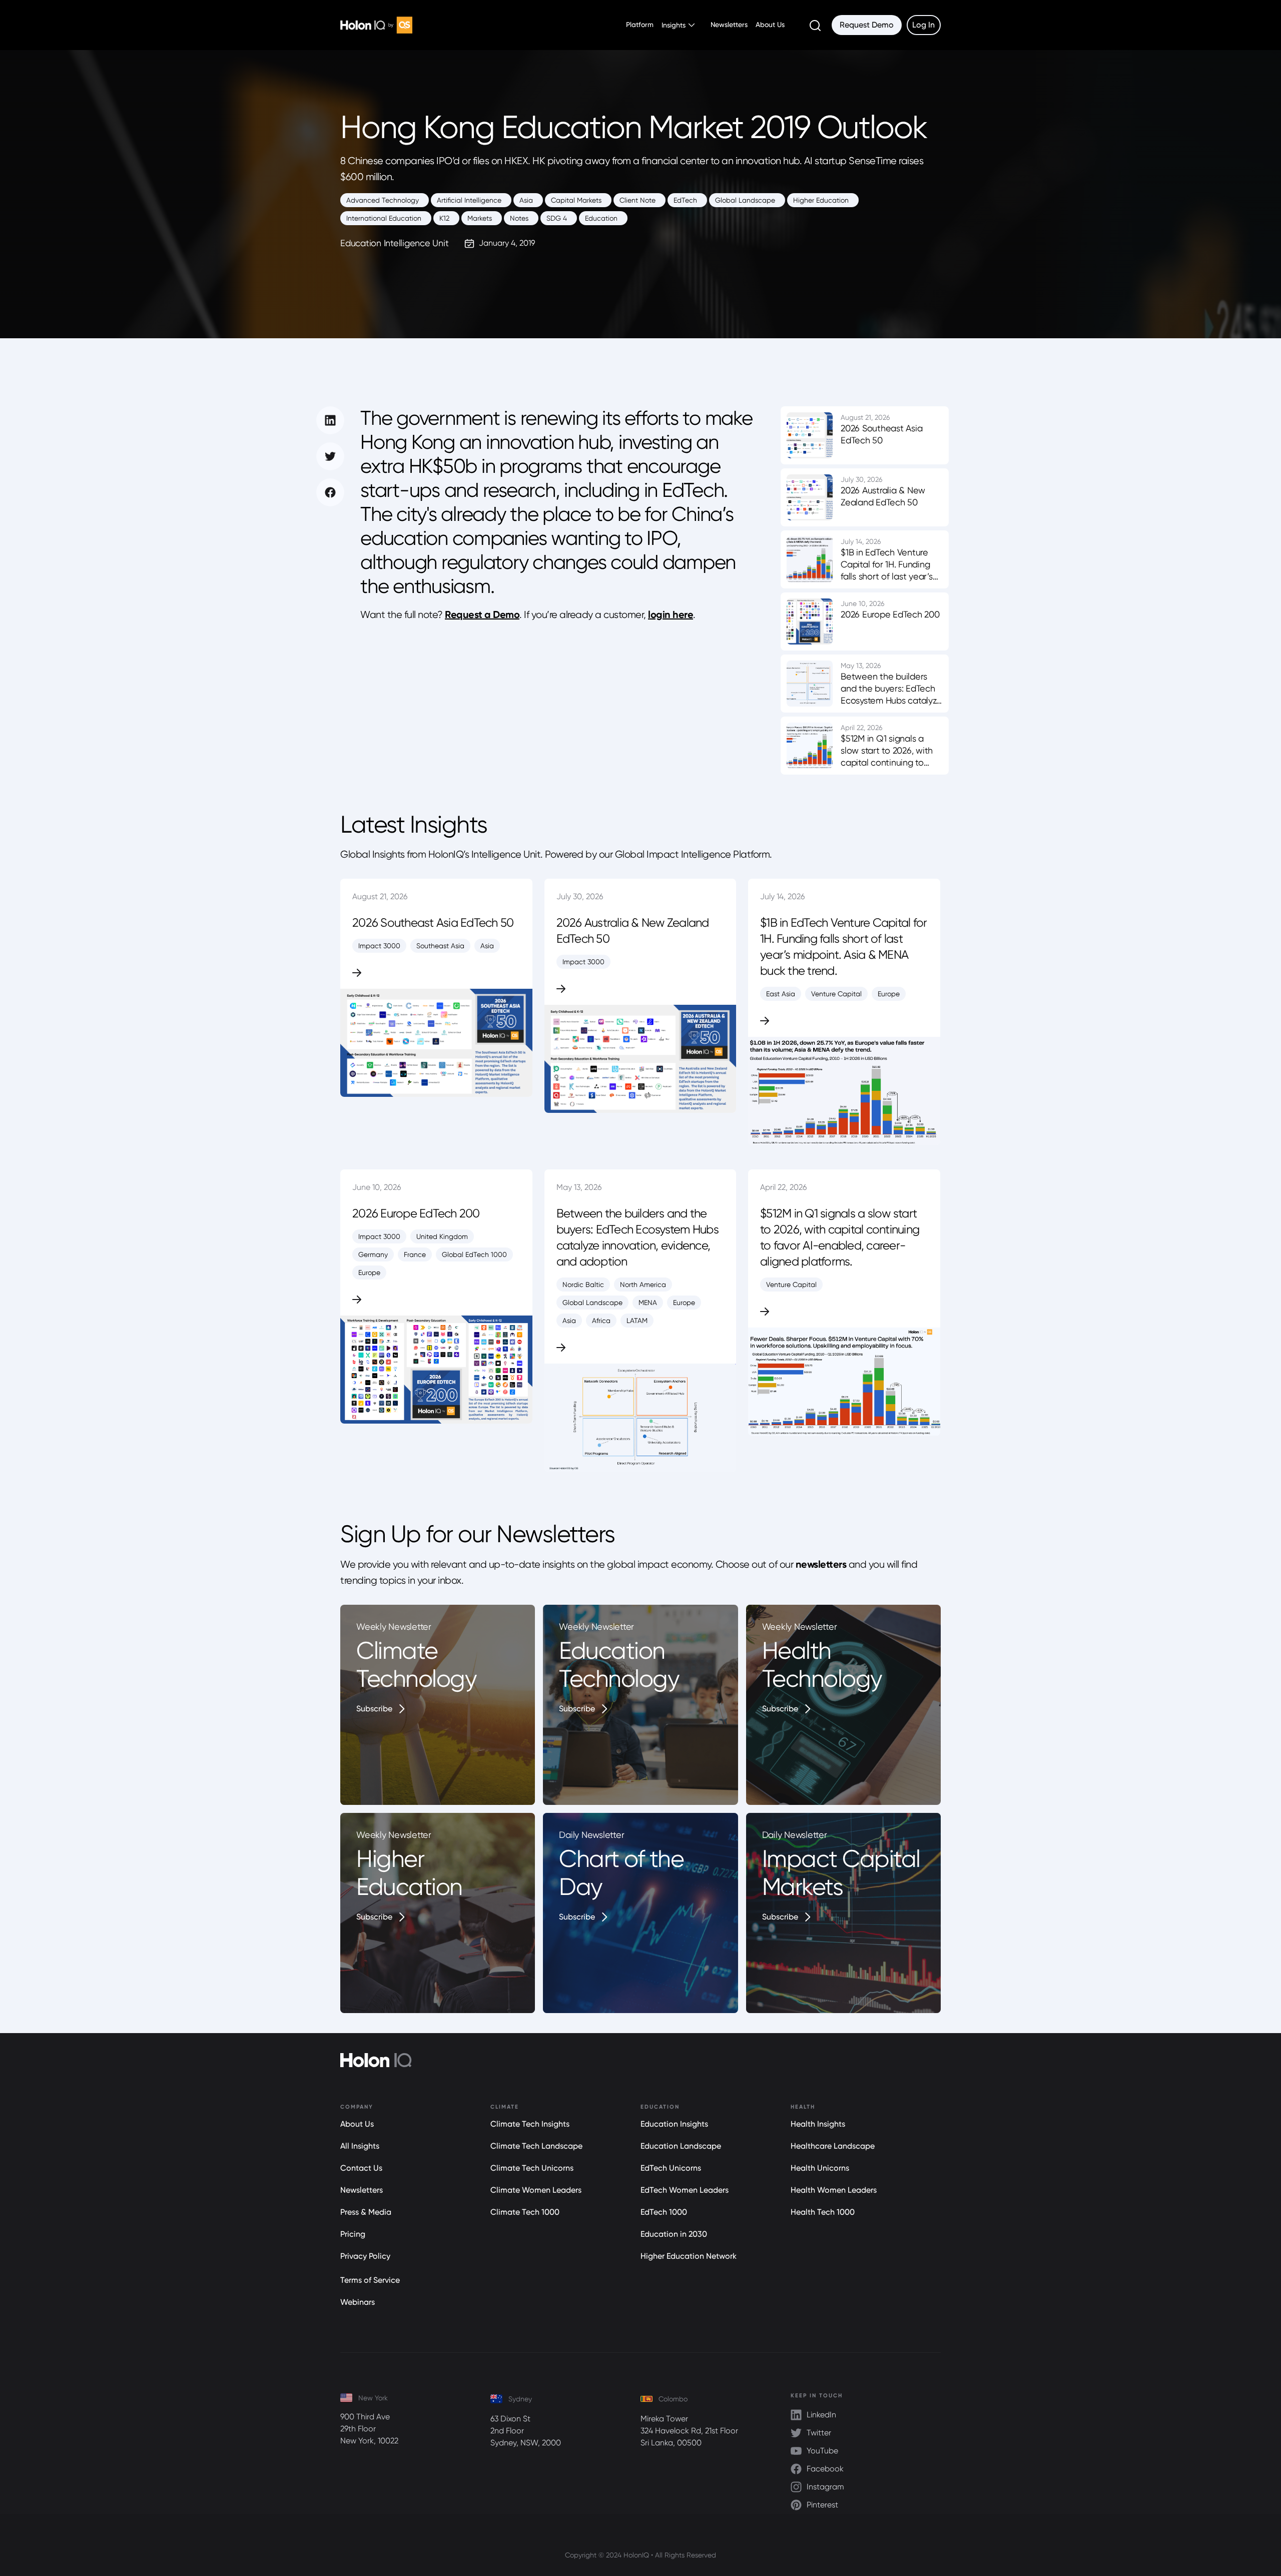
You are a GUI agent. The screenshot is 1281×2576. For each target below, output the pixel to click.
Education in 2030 (674, 2234)
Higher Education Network (689, 2256)
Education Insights (674, 2124)
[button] (678, 25)
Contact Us (361, 2168)
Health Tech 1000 (823, 2212)
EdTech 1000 (664, 2212)
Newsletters (729, 25)
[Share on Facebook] (330, 492)
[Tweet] (330, 456)
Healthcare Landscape (833, 2146)
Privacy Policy (365, 2256)
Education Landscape (681, 2146)
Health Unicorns (820, 2168)
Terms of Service (370, 2280)
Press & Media (366, 2212)
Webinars (358, 2302)
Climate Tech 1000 (525, 2212)
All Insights (360, 2146)
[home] (376, 25)
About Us (770, 25)
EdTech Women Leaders (685, 2190)
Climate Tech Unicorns (532, 2168)
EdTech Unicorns (671, 2168)
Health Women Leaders (834, 2190)
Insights (674, 25)
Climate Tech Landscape (536, 2146)
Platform (640, 25)
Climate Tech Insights (530, 2124)
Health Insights (818, 2124)
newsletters (821, 1564)
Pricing (353, 2234)
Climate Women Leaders (536, 2190)
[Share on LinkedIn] (330, 420)
